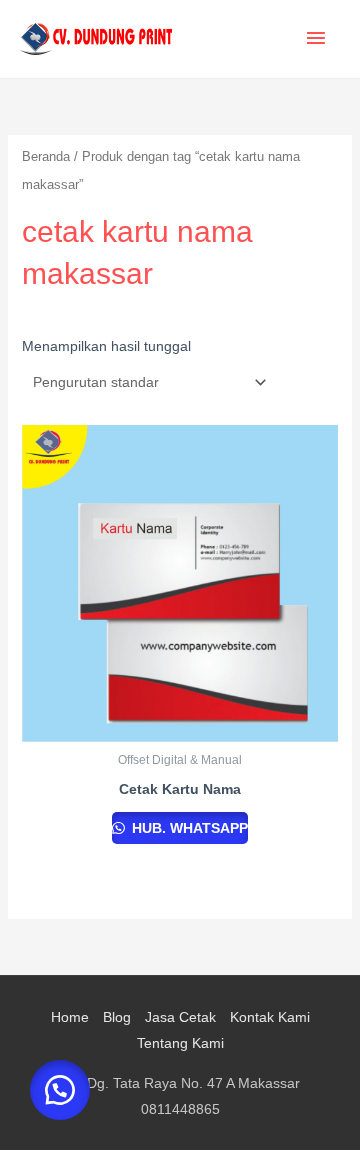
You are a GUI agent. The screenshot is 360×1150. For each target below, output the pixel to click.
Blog (117, 1017)
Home (70, 1017)
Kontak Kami (270, 1017)
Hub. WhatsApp (187, 828)
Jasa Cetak (180, 1017)
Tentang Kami (180, 1043)
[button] (60, 1090)
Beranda (46, 156)
